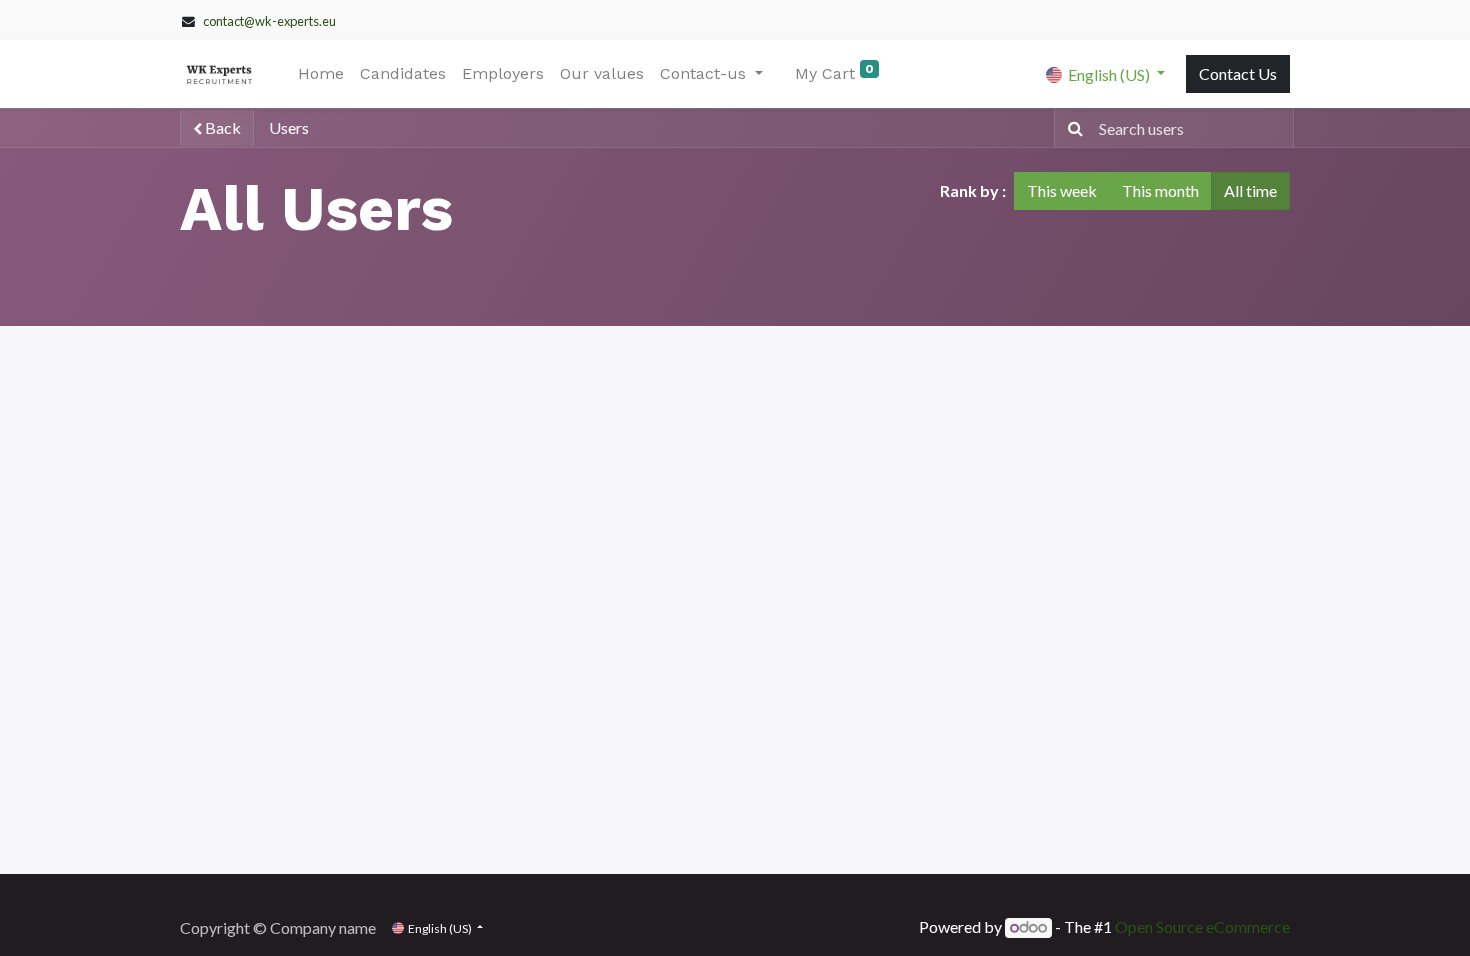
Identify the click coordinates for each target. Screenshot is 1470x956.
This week (1062, 190)
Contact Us (1238, 73)
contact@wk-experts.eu (269, 21)
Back (221, 127)
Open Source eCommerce (1202, 926)
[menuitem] (321, 74)
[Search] (1071, 128)
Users (289, 127)
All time (1250, 190)
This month (1160, 190)
